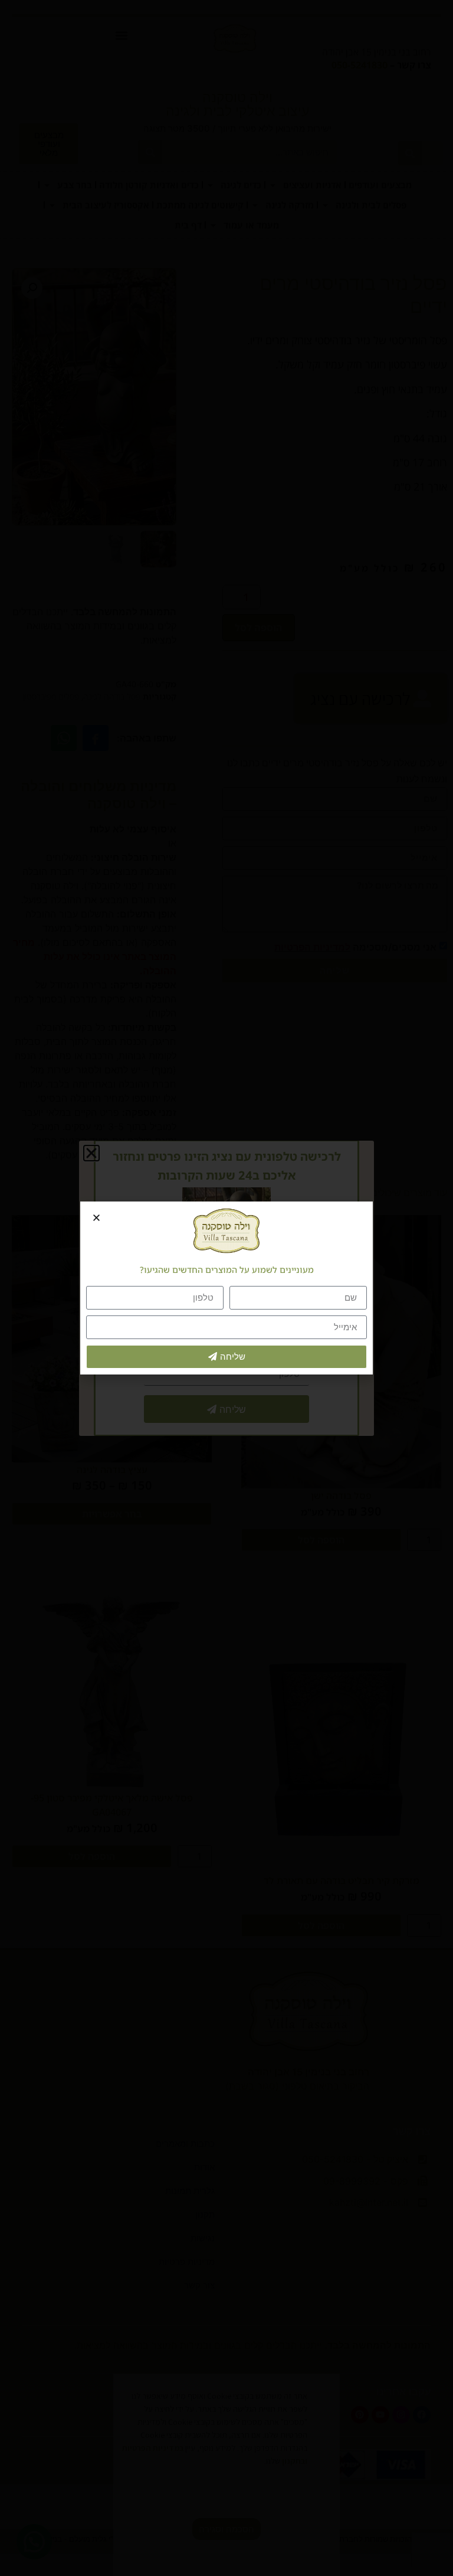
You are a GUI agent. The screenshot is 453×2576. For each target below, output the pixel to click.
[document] (226, 1288)
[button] (96, 1218)
